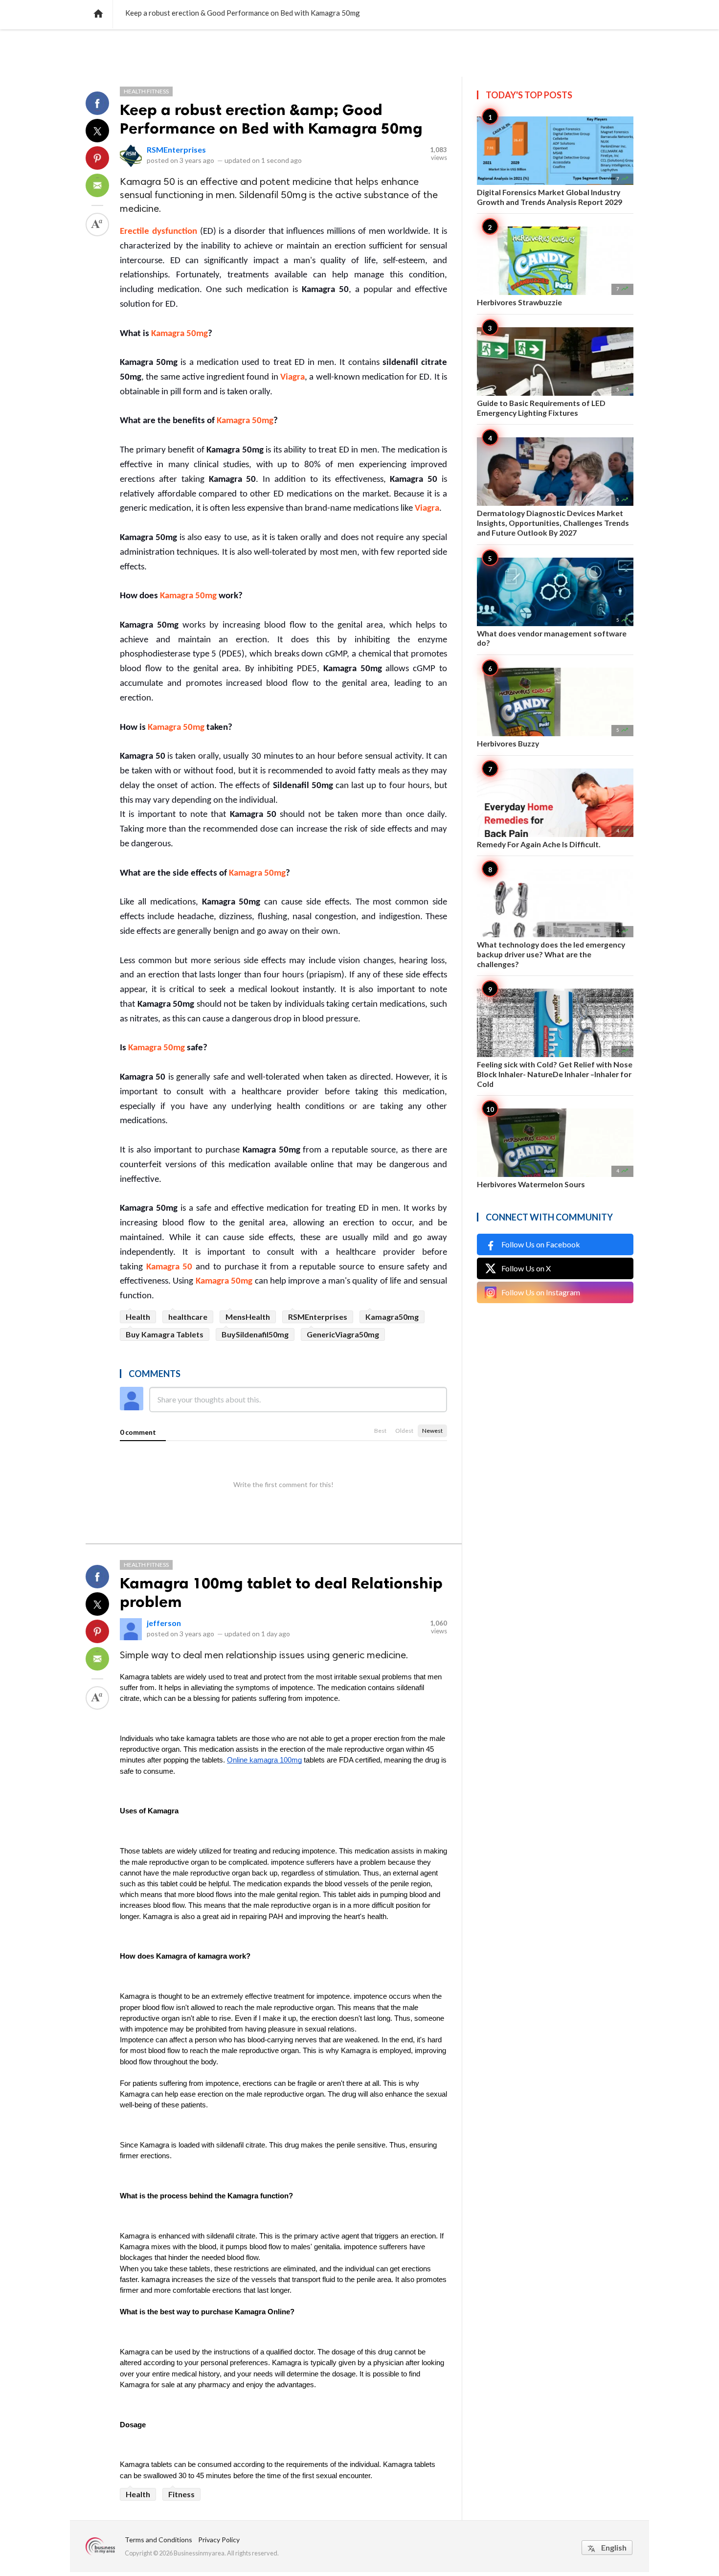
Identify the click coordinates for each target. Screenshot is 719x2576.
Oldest (404, 1431)
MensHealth (248, 1317)
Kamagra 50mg (180, 334)
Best (380, 1431)
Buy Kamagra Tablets (165, 1334)
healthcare (188, 1317)
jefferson (164, 1623)
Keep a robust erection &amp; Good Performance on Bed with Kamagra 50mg (271, 119)
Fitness (181, 2494)
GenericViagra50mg (343, 1334)
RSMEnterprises (176, 149)
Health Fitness (146, 91)
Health (138, 1317)
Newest (432, 1431)
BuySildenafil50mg (255, 1334)
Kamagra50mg (392, 1317)
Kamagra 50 (169, 1267)
